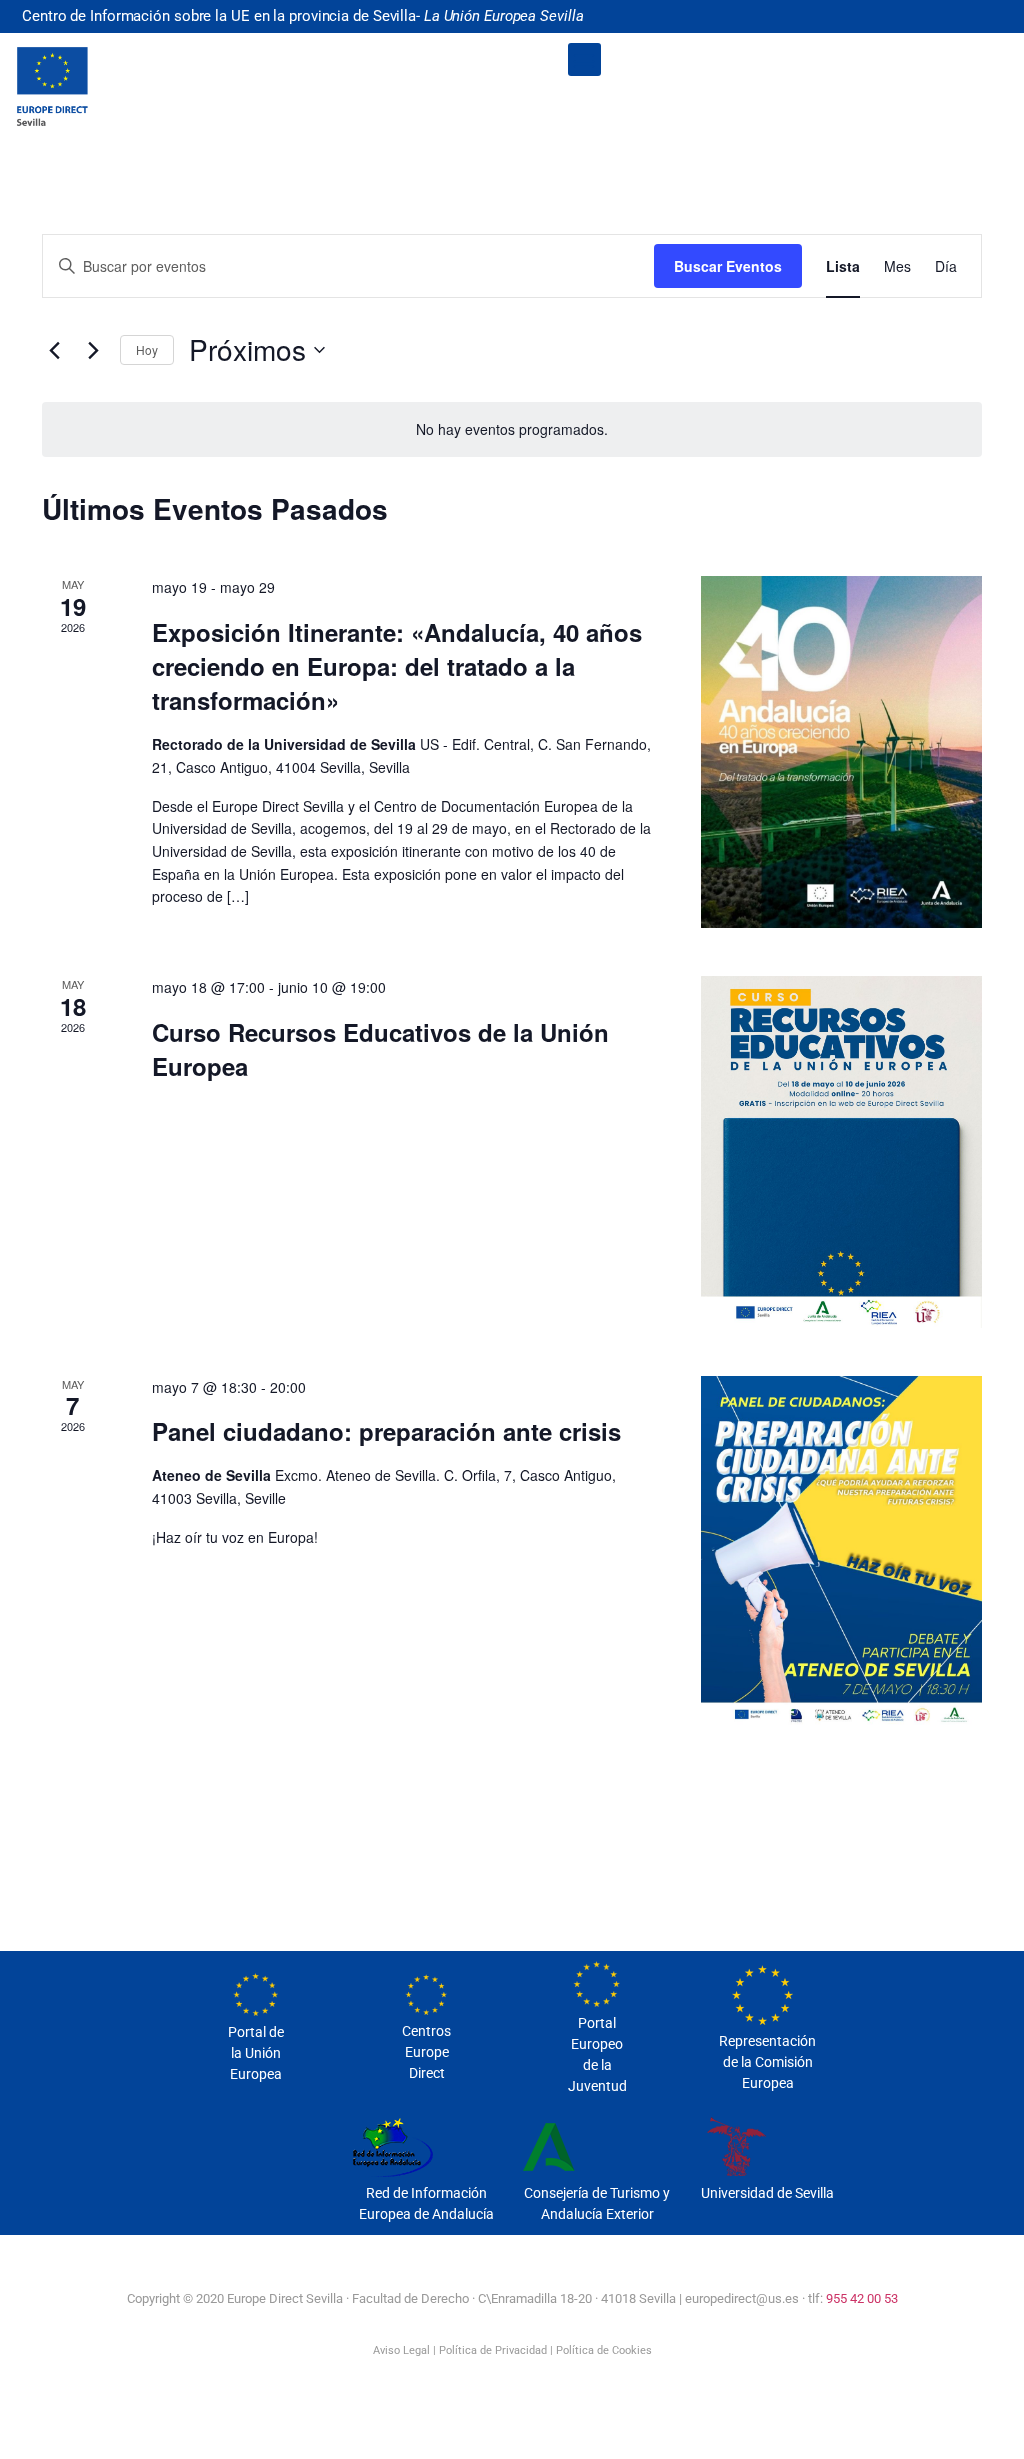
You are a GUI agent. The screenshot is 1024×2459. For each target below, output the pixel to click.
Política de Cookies (604, 2350)
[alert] (512, 429)
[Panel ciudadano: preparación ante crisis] (841, 1552)
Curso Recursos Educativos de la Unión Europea (380, 1049)
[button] (584, 59)
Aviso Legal (401, 2350)
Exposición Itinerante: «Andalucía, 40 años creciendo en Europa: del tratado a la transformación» (397, 666)
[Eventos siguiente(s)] (93, 350)
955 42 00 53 (862, 2298)
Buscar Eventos (728, 266)
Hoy (147, 349)
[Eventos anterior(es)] (54, 350)
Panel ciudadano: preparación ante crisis (386, 1431)
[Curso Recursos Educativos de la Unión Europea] (841, 1152)
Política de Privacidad (493, 2350)
